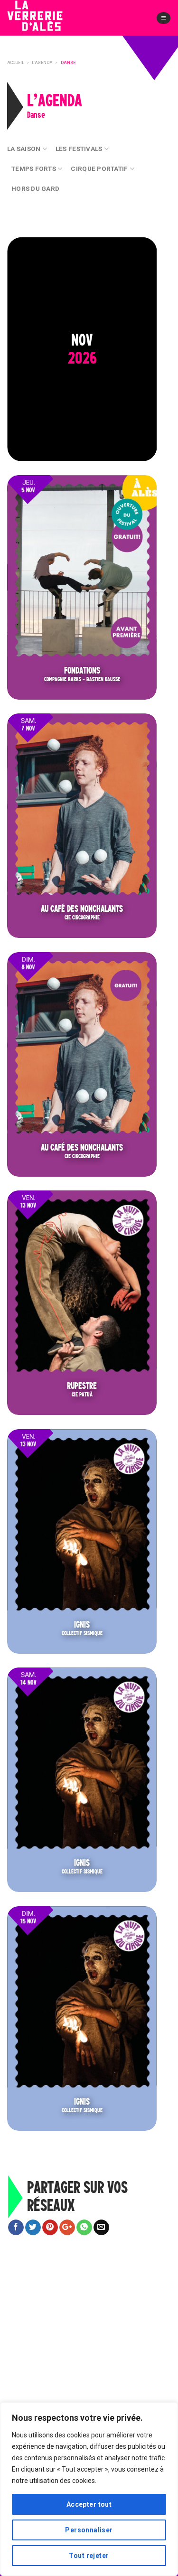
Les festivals (79, 149)
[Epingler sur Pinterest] (50, 2228)
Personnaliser (89, 2530)
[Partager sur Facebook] (16, 2228)
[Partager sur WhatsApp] (84, 2228)
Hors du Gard (35, 188)
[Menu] (164, 18)
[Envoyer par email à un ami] (101, 2228)
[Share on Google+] (67, 2228)
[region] (89, 2489)
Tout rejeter (89, 2556)
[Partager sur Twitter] (33, 2228)
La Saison (24, 149)
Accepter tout (89, 2504)
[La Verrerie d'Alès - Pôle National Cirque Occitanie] (50, 23)
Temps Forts (34, 169)
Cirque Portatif (99, 169)
